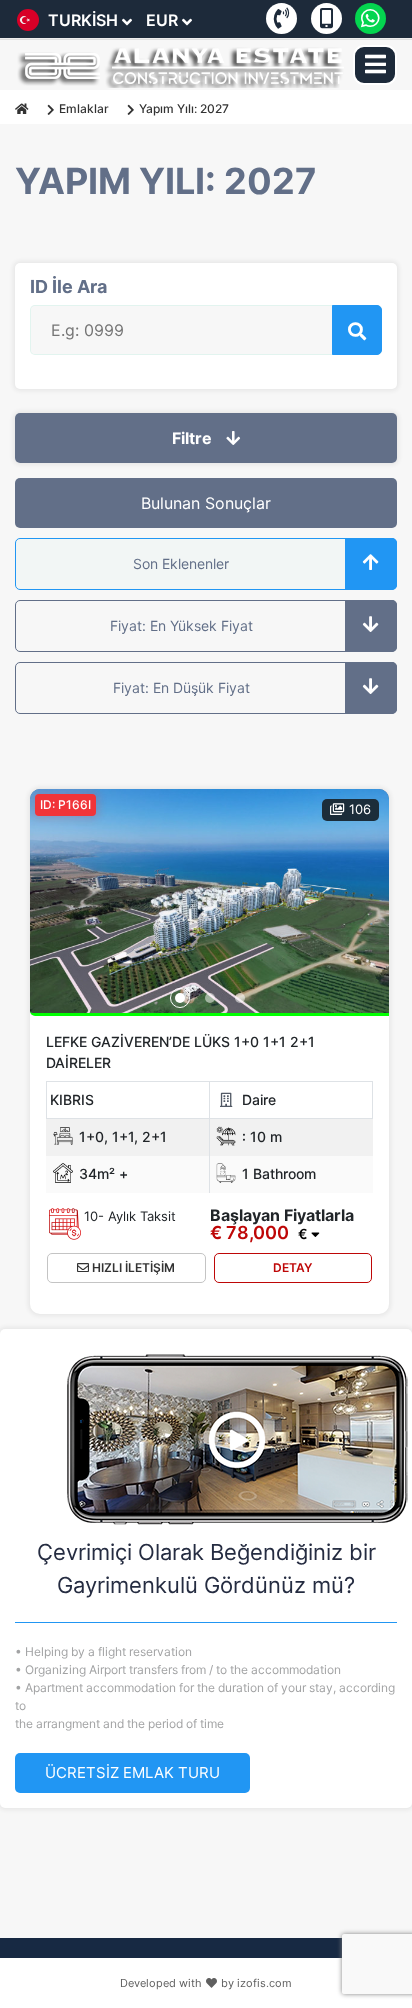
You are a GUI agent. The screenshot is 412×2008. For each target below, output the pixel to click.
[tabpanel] (209, 908)
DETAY (292, 1267)
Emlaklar (84, 108)
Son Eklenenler (181, 563)
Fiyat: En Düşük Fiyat (181, 687)
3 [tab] (240, 998)
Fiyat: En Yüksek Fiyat (181, 625)
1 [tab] (180, 998)
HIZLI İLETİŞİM (132, 1267)
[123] (209, 901)
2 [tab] (210, 998)
